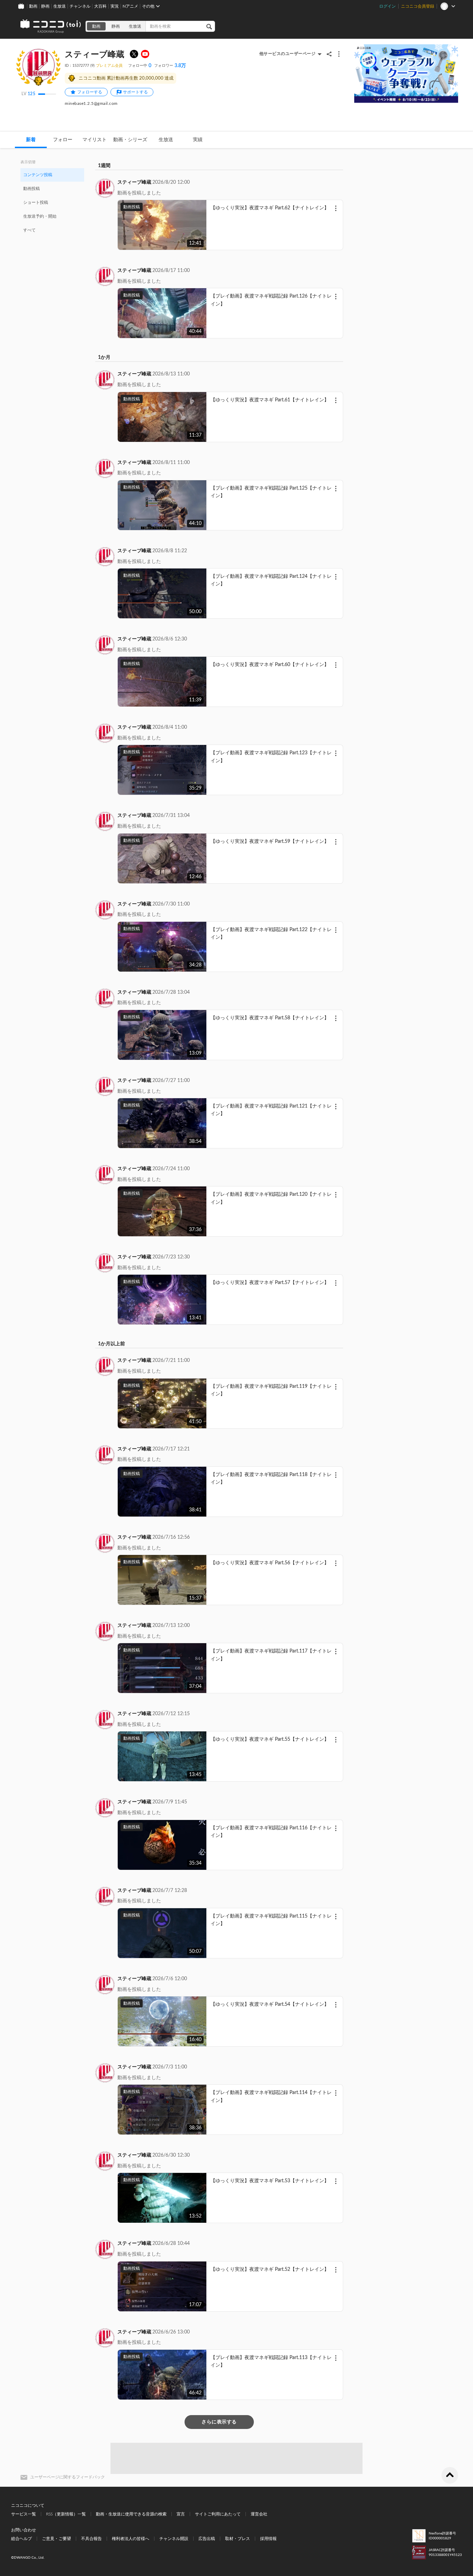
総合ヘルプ (21, 2539)
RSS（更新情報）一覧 (66, 2514)
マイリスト (95, 140)
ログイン (387, 6)
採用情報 (268, 2539)
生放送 (60, 6)
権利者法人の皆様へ (131, 2539)
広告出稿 (207, 2539)
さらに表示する (219, 2422)
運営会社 (259, 2514)
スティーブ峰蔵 (134, 182)
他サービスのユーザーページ (288, 54)
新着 (31, 140)
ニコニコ (51, 26)
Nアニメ (130, 6)
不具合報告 (91, 2539)
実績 (198, 140)
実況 (115, 6)
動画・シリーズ (130, 140)
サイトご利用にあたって (218, 2514)
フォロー (63, 140)
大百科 (100, 6)
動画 (33, 6)
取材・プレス (238, 2539)
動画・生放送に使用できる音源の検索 (131, 2514)
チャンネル (80, 6)
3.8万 (170, 66)
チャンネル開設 (174, 2539)
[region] (52, 202)
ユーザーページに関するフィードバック (68, 2477)
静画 (45, 6)
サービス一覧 (24, 2514)
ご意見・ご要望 (56, 2539)
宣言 (181, 2514)
